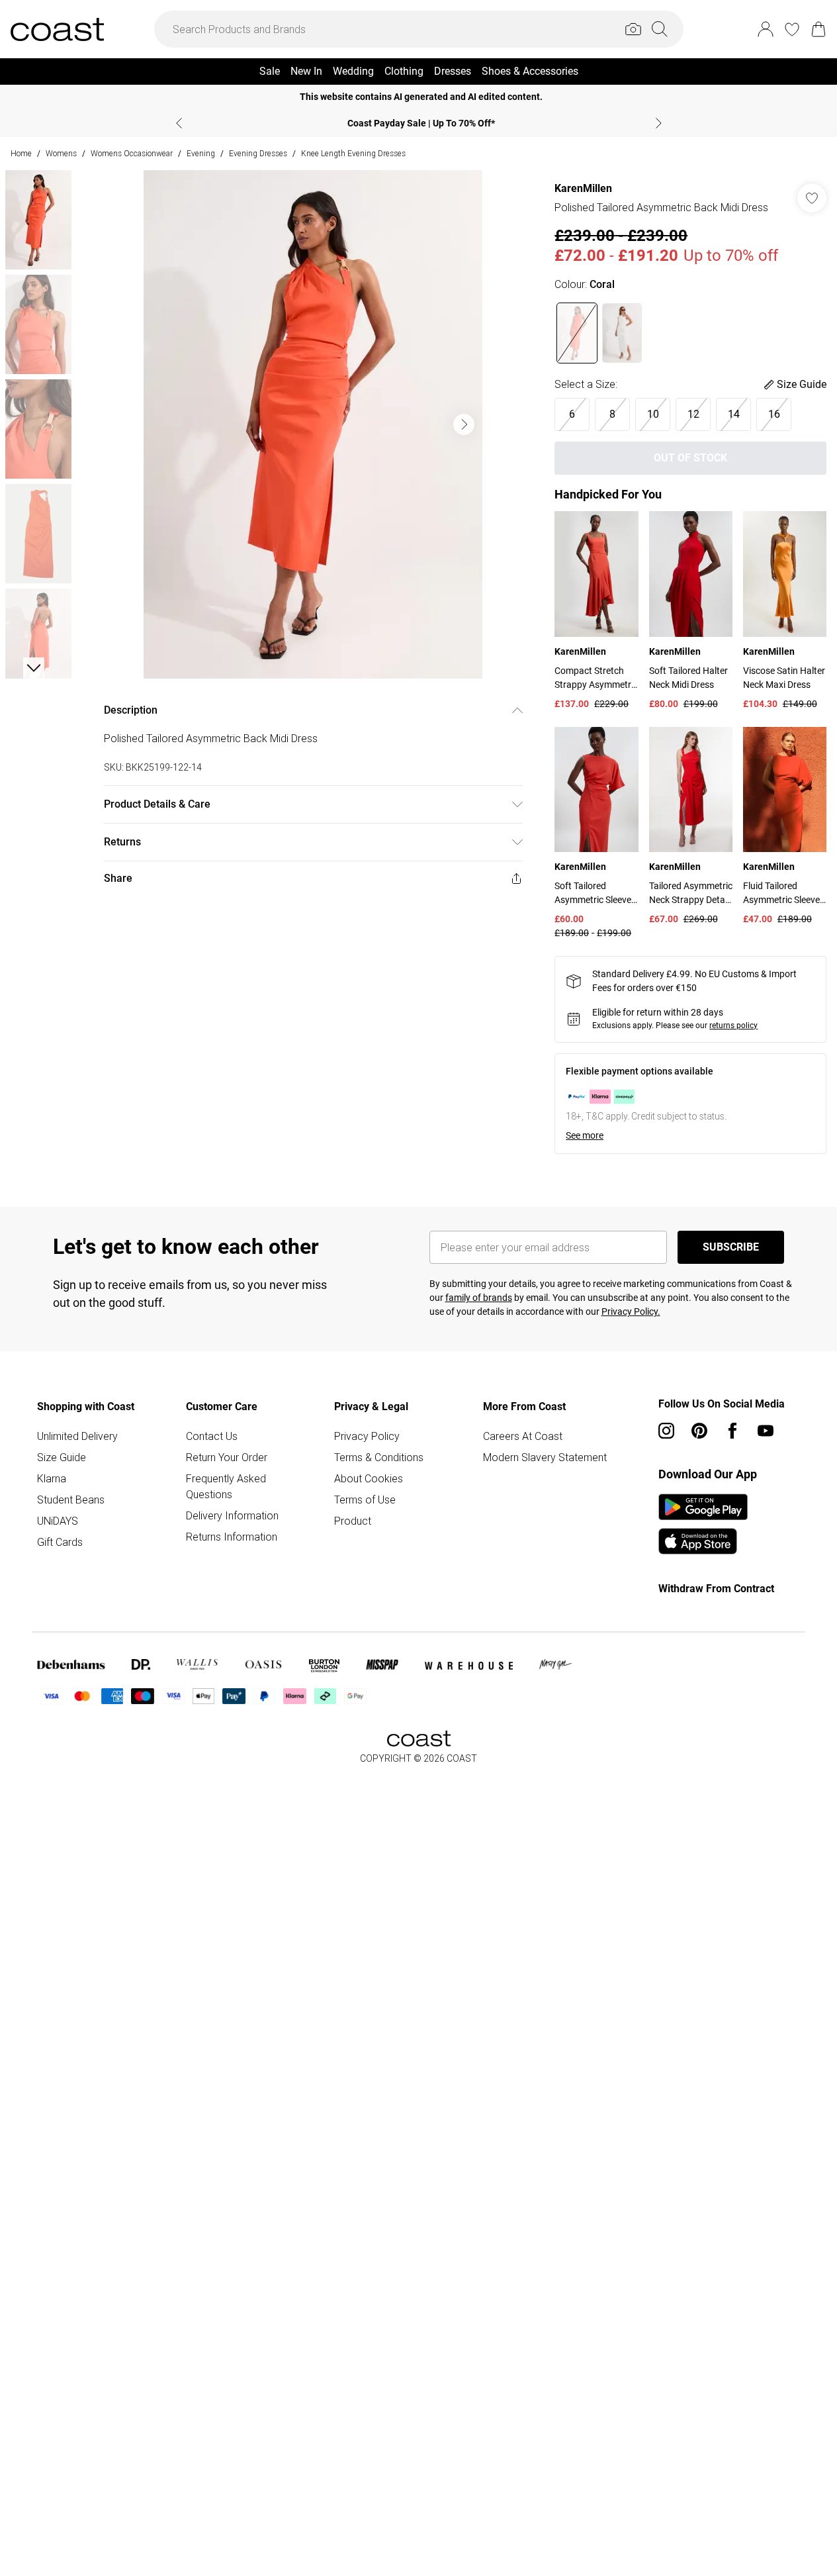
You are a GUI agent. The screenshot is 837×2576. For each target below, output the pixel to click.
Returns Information (232, 1537)
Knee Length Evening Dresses (353, 153)
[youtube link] (766, 1431)
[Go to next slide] (464, 424)
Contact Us (212, 1436)
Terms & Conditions (379, 1457)
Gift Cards (60, 1542)
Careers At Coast (523, 1436)
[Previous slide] (179, 123)
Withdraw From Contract (716, 1589)
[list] (313, 424)
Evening (201, 153)
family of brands (479, 1298)
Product (353, 1521)
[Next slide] (659, 123)
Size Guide (62, 1457)
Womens (61, 153)
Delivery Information (232, 1515)
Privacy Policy (367, 1436)
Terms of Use (365, 1500)
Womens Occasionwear (132, 153)
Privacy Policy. (631, 1312)
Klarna (52, 1478)
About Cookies (369, 1478)
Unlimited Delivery (77, 1436)
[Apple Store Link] (703, 1541)
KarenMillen (583, 188)
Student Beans (71, 1500)
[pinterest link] (699, 1431)
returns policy (733, 1026)
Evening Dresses (258, 153)
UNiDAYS (58, 1521)
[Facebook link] (732, 1431)
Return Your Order (227, 1457)
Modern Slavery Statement (545, 1457)
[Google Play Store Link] (703, 1507)
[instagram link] (666, 1431)
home (21, 153)
